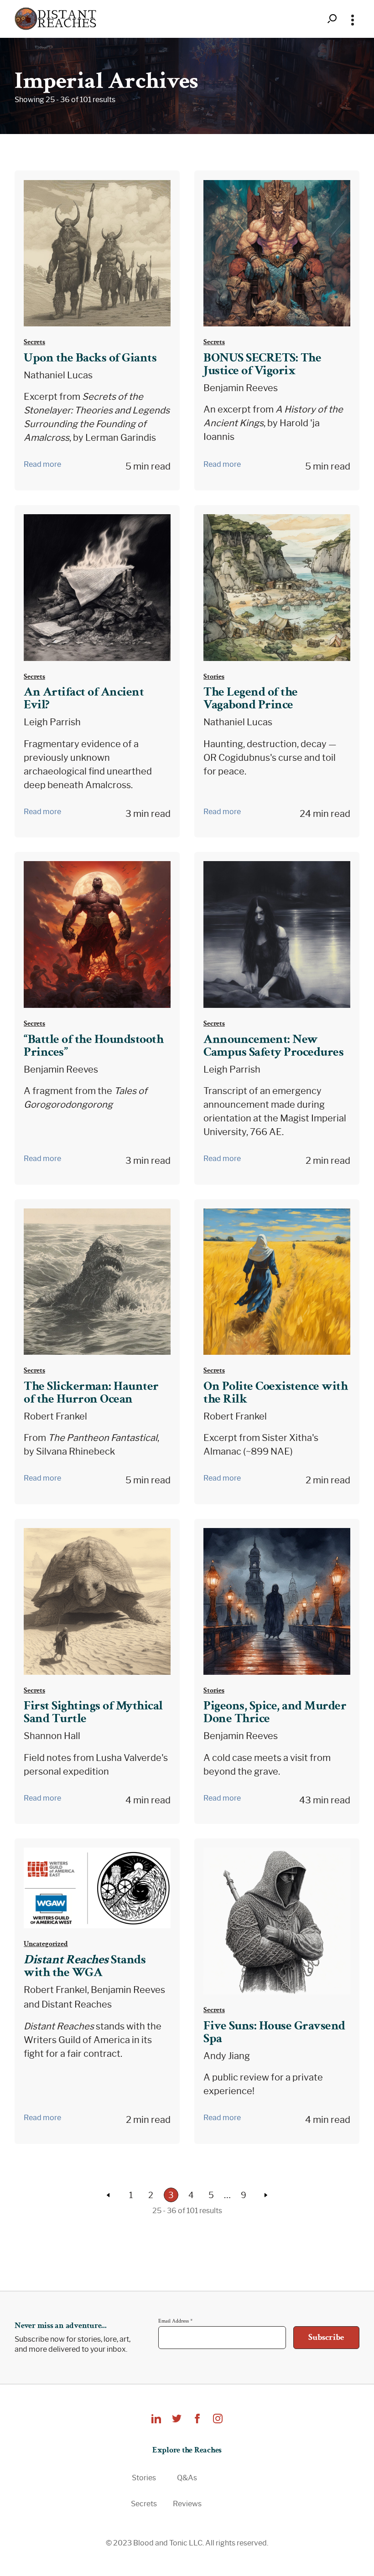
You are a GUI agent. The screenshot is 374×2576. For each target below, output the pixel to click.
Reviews (187, 2504)
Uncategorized (46, 1944)
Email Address (175, 2321)
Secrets (34, 342)
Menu (353, 19)
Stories (214, 676)
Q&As (187, 2478)
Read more (42, 464)
